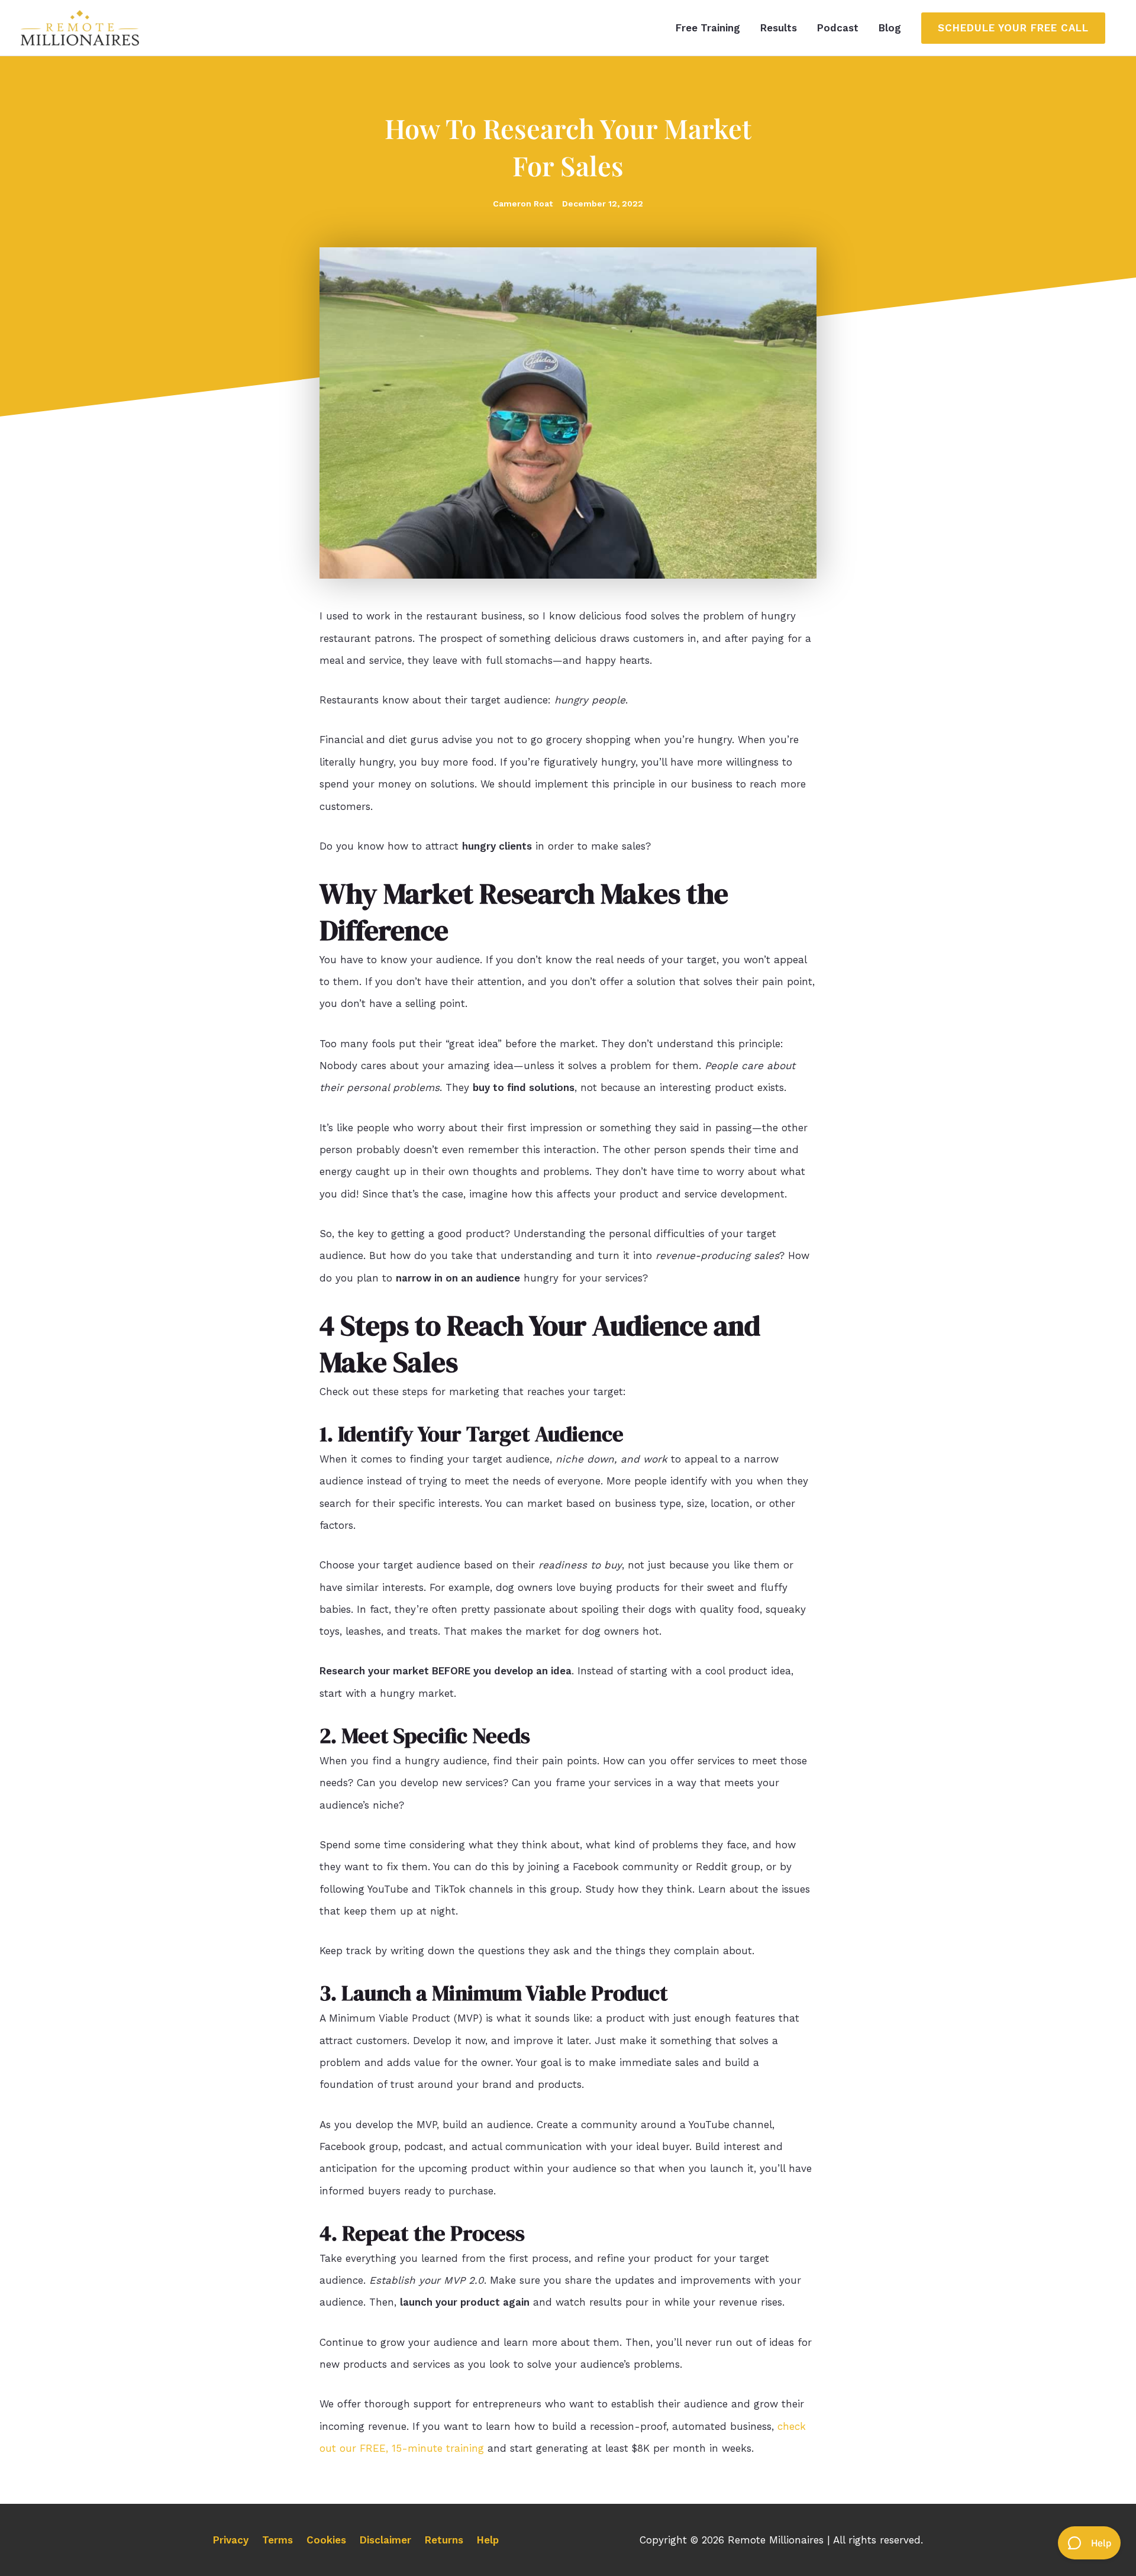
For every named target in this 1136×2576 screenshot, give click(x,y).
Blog (890, 28)
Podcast (838, 28)
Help (488, 2540)
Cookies (326, 2540)
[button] (1013, 28)
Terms (277, 2540)
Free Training (708, 28)
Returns (444, 2540)
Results (779, 28)
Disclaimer (385, 2540)
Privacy (231, 2540)
